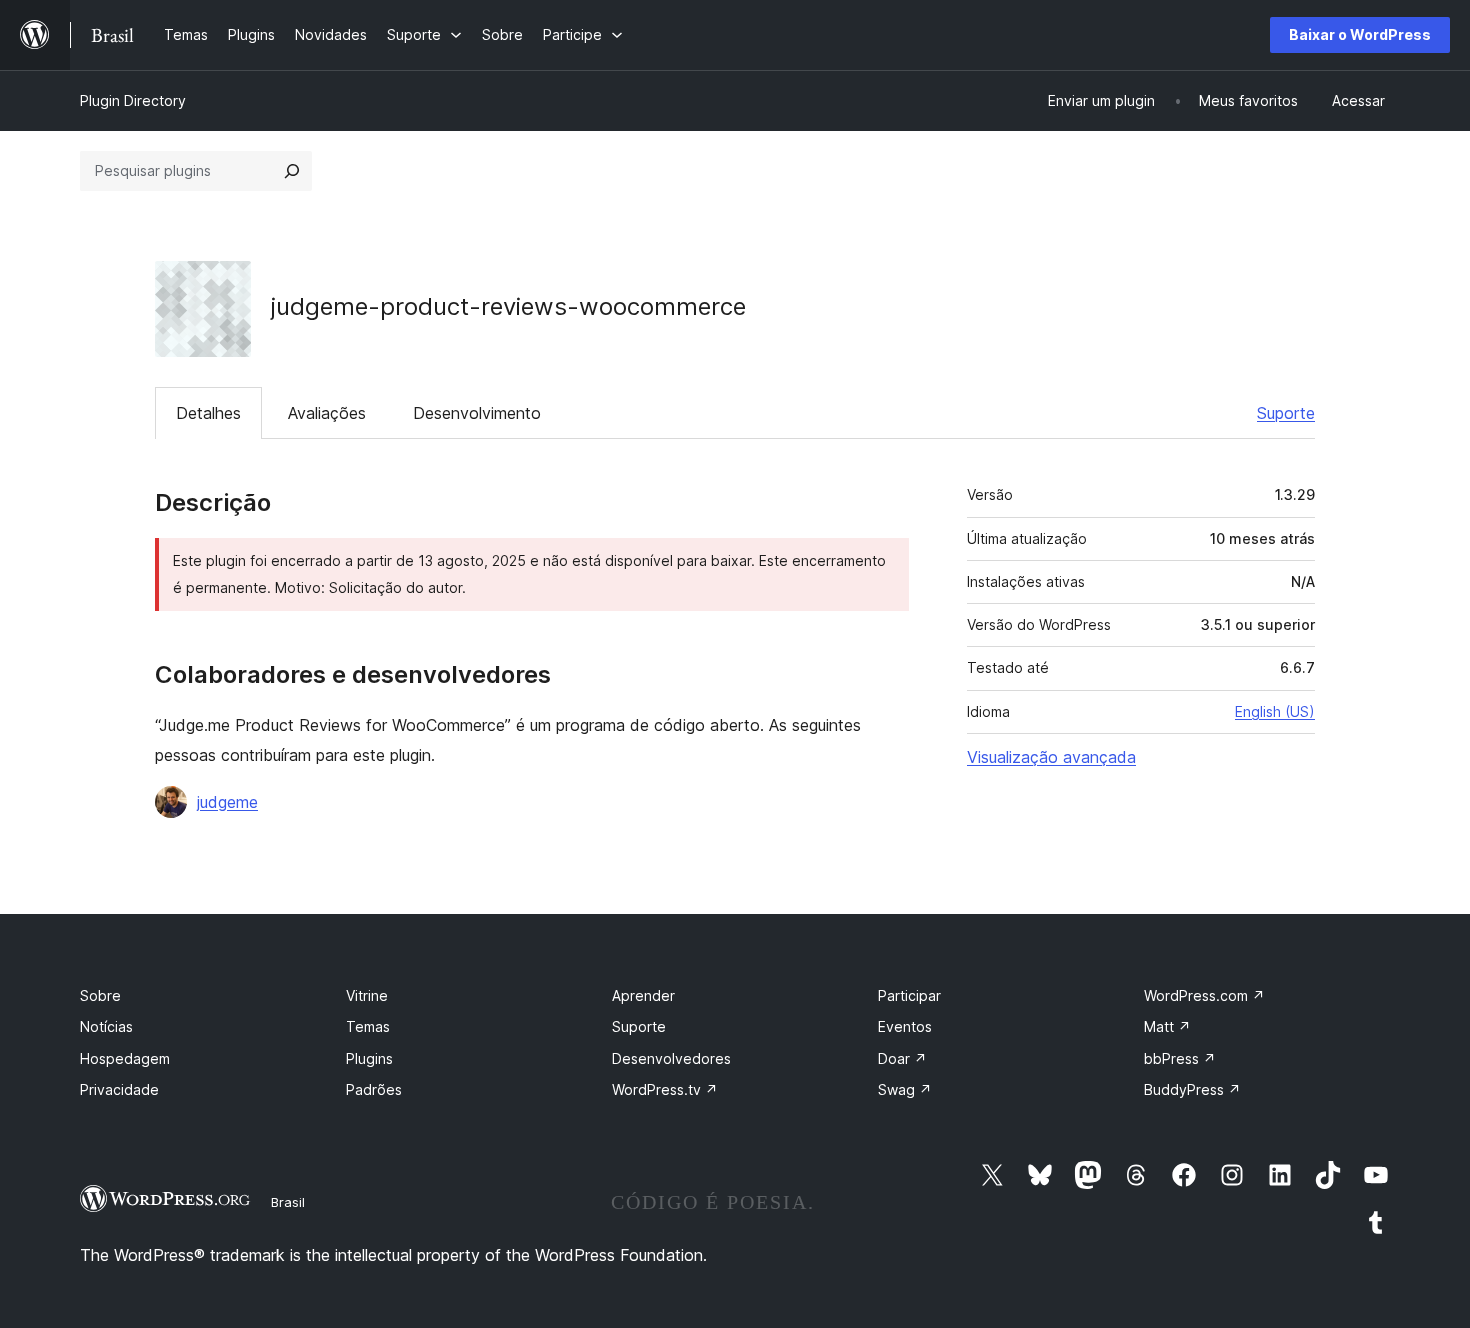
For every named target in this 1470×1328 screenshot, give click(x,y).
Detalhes (208, 413)
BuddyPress (1192, 1089)
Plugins (369, 1058)
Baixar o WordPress (1360, 34)
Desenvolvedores (671, 1058)
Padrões (374, 1089)
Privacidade (119, 1089)
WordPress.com (1204, 995)
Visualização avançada (1051, 757)
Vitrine (367, 995)
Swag (905, 1089)
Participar (909, 995)
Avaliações (327, 413)
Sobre (100, 995)
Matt (1167, 1026)
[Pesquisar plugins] (292, 171)
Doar (902, 1058)
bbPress (1180, 1058)
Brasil (288, 1202)
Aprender (643, 995)
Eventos (905, 1026)
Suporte (1286, 413)
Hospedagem (125, 1058)
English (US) (1275, 711)
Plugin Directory (133, 100)
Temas (368, 1026)
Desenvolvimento (477, 413)
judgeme (227, 802)
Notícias (106, 1026)
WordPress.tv (665, 1089)
